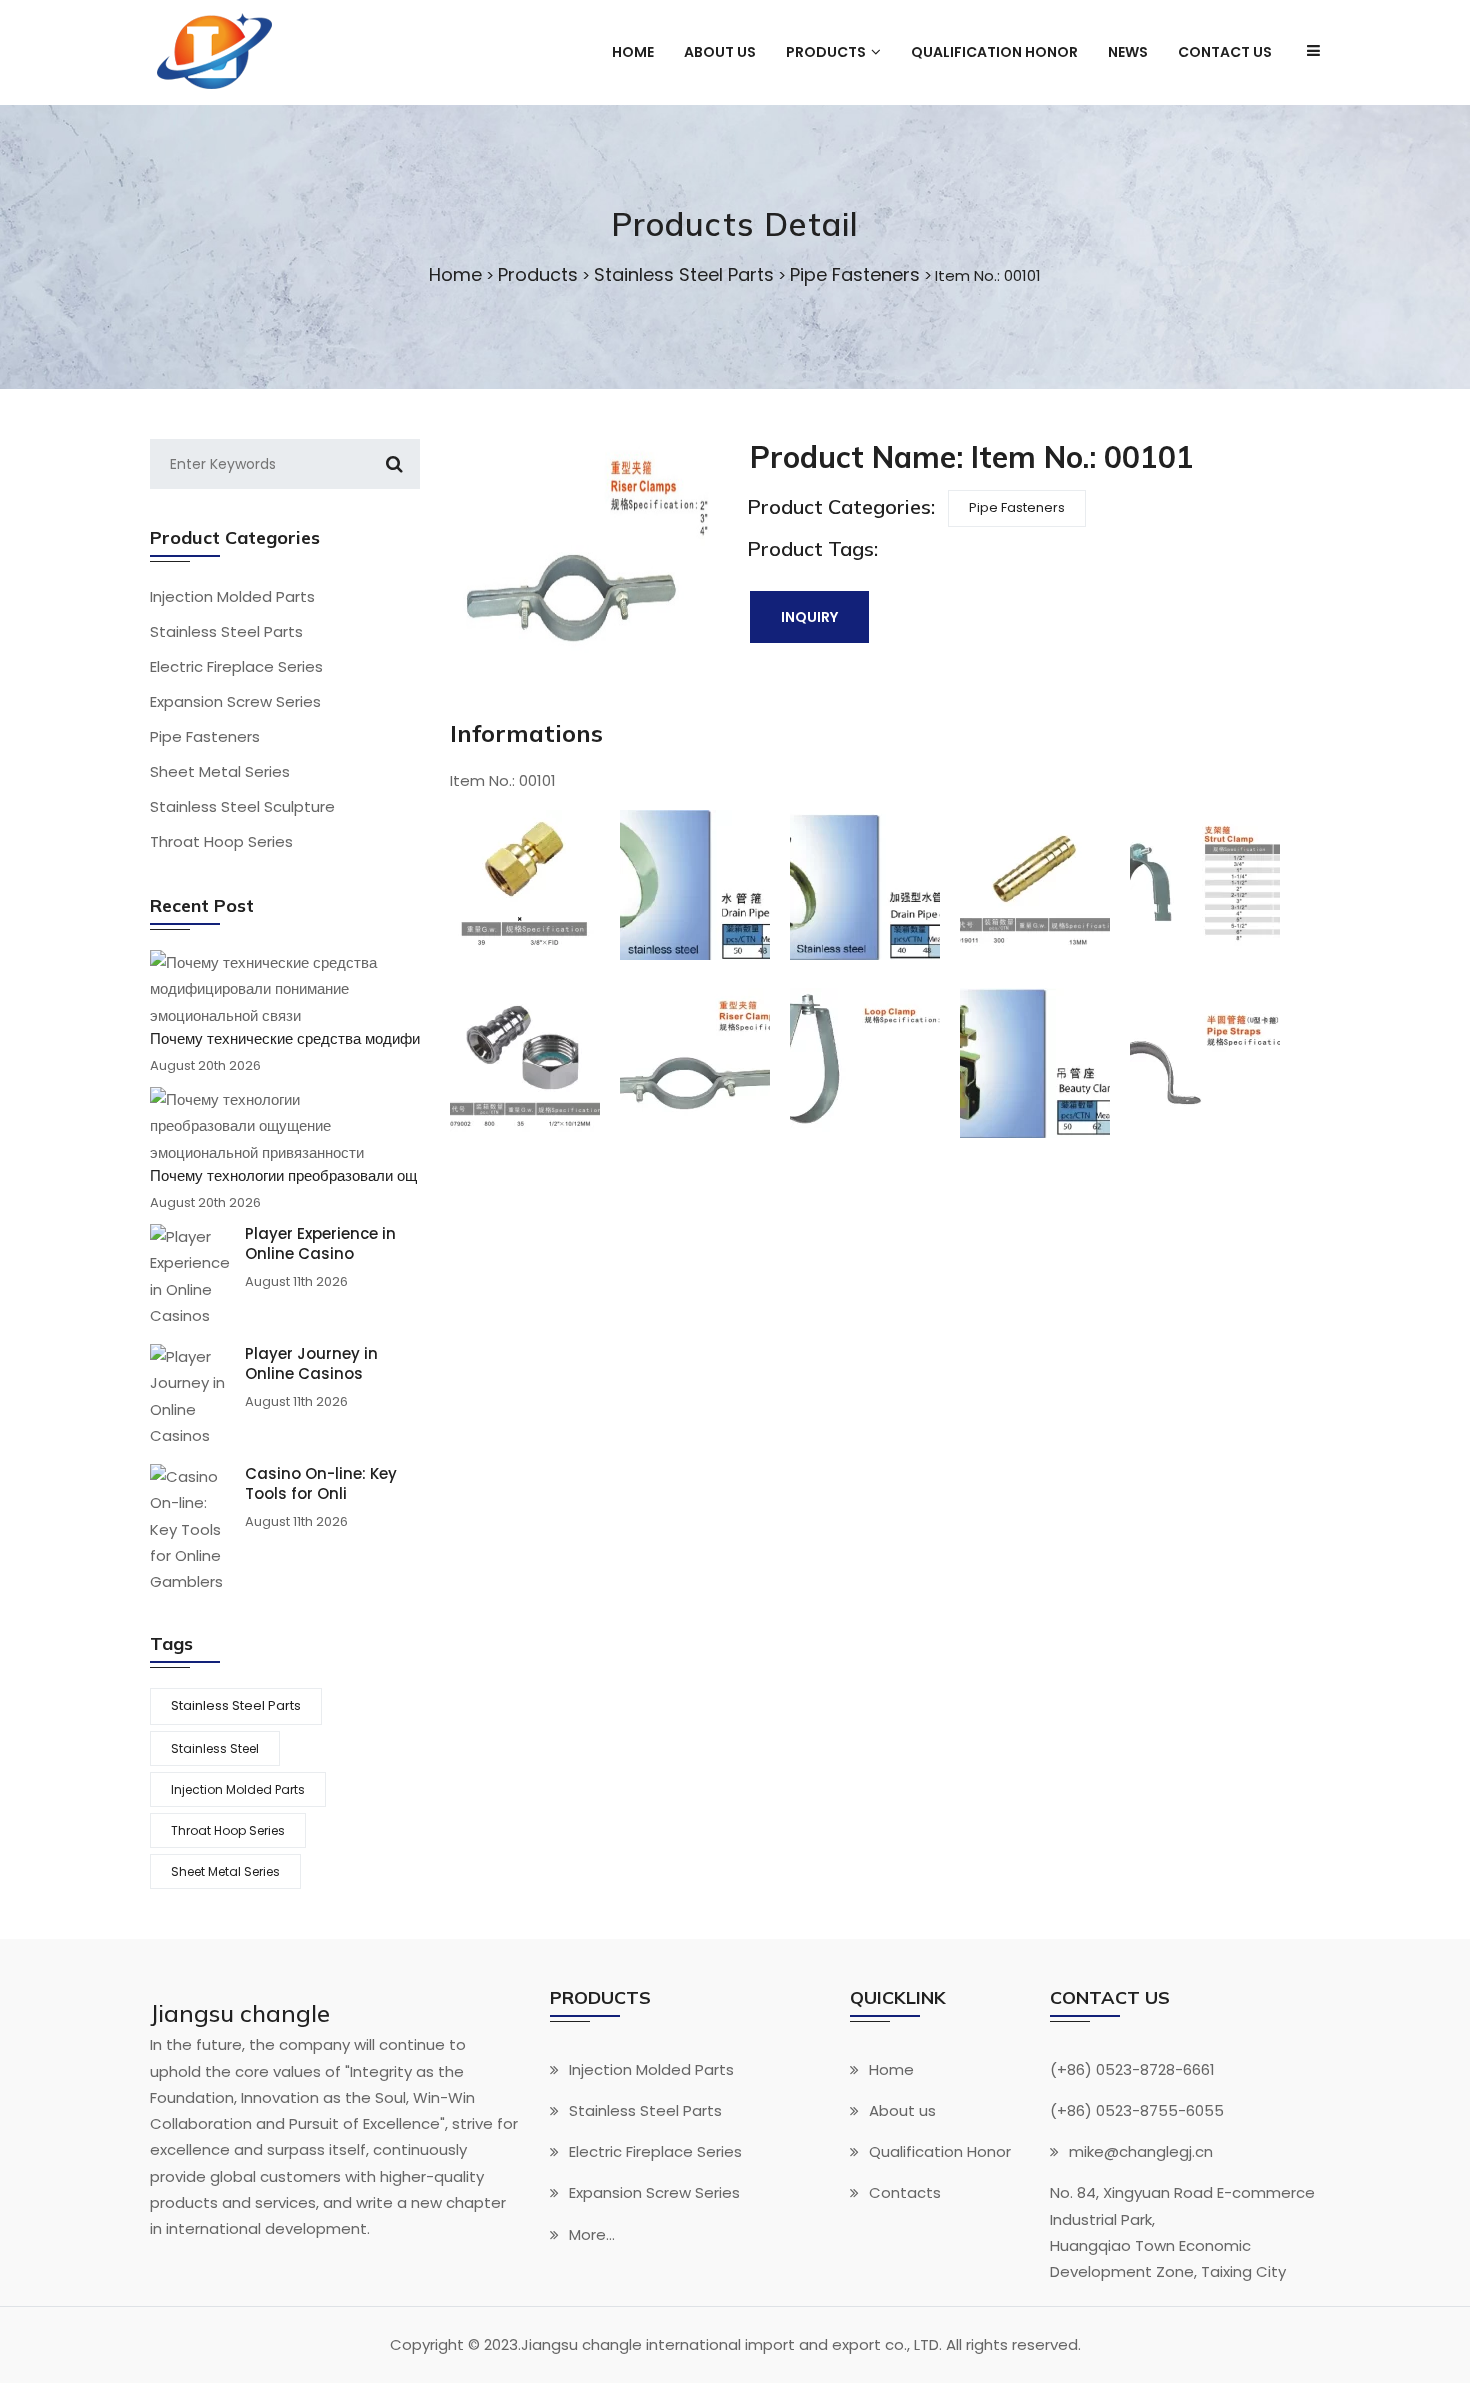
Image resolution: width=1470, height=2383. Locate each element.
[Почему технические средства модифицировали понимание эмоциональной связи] (277, 989)
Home (633, 52)
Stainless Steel (215, 1748)
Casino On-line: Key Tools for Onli (321, 1484)
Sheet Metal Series (220, 771)
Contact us (1225, 52)
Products (538, 275)
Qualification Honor (994, 52)
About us (720, 52)
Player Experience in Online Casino (320, 1244)
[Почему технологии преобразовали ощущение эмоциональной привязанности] (277, 1126)
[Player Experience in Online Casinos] (190, 1276)
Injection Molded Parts (232, 596)
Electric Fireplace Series (236, 666)
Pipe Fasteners (855, 275)
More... (592, 2234)
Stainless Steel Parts (684, 275)
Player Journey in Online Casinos (311, 1364)
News (1128, 52)
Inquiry (809, 617)
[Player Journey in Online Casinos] (190, 1396)
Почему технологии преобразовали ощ (283, 1176)
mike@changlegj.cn (1141, 2152)
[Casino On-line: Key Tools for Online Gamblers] (190, 1529)
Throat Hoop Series (221, 841)
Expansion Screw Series (235, 701)
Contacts (905, 2193)
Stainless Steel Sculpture (242, 806)
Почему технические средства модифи (285, 1039)
